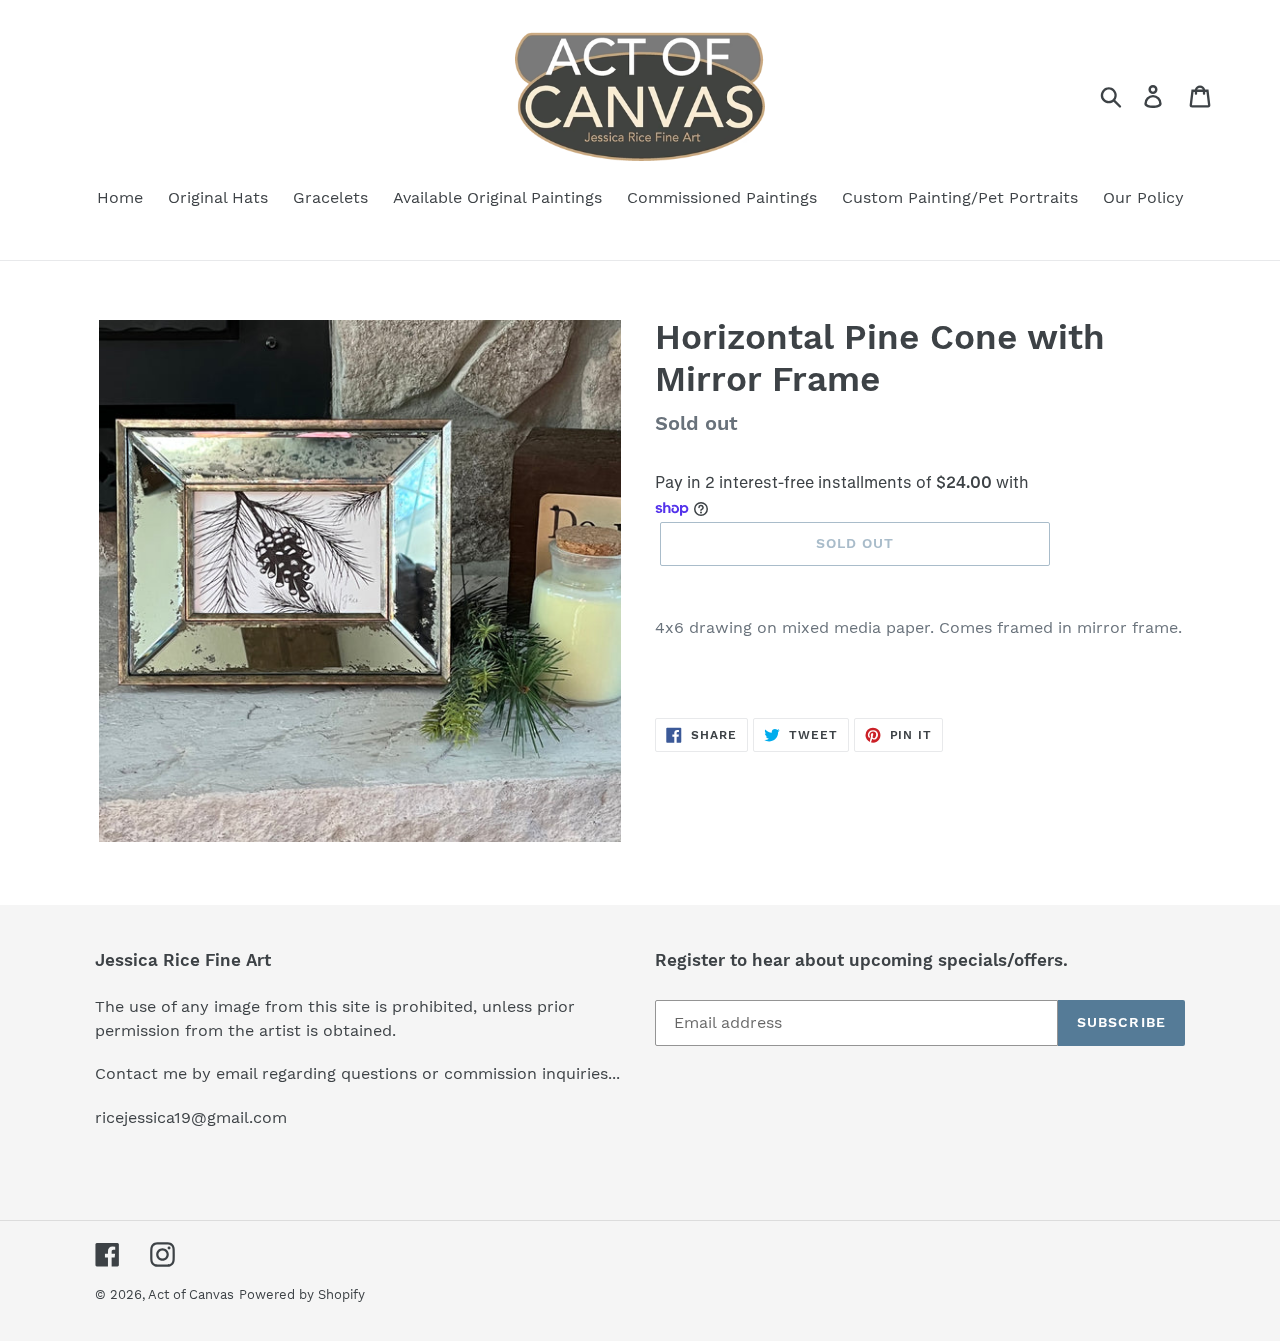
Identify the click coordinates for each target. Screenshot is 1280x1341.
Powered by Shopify (302, 1294)
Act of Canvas (191, 1294)
